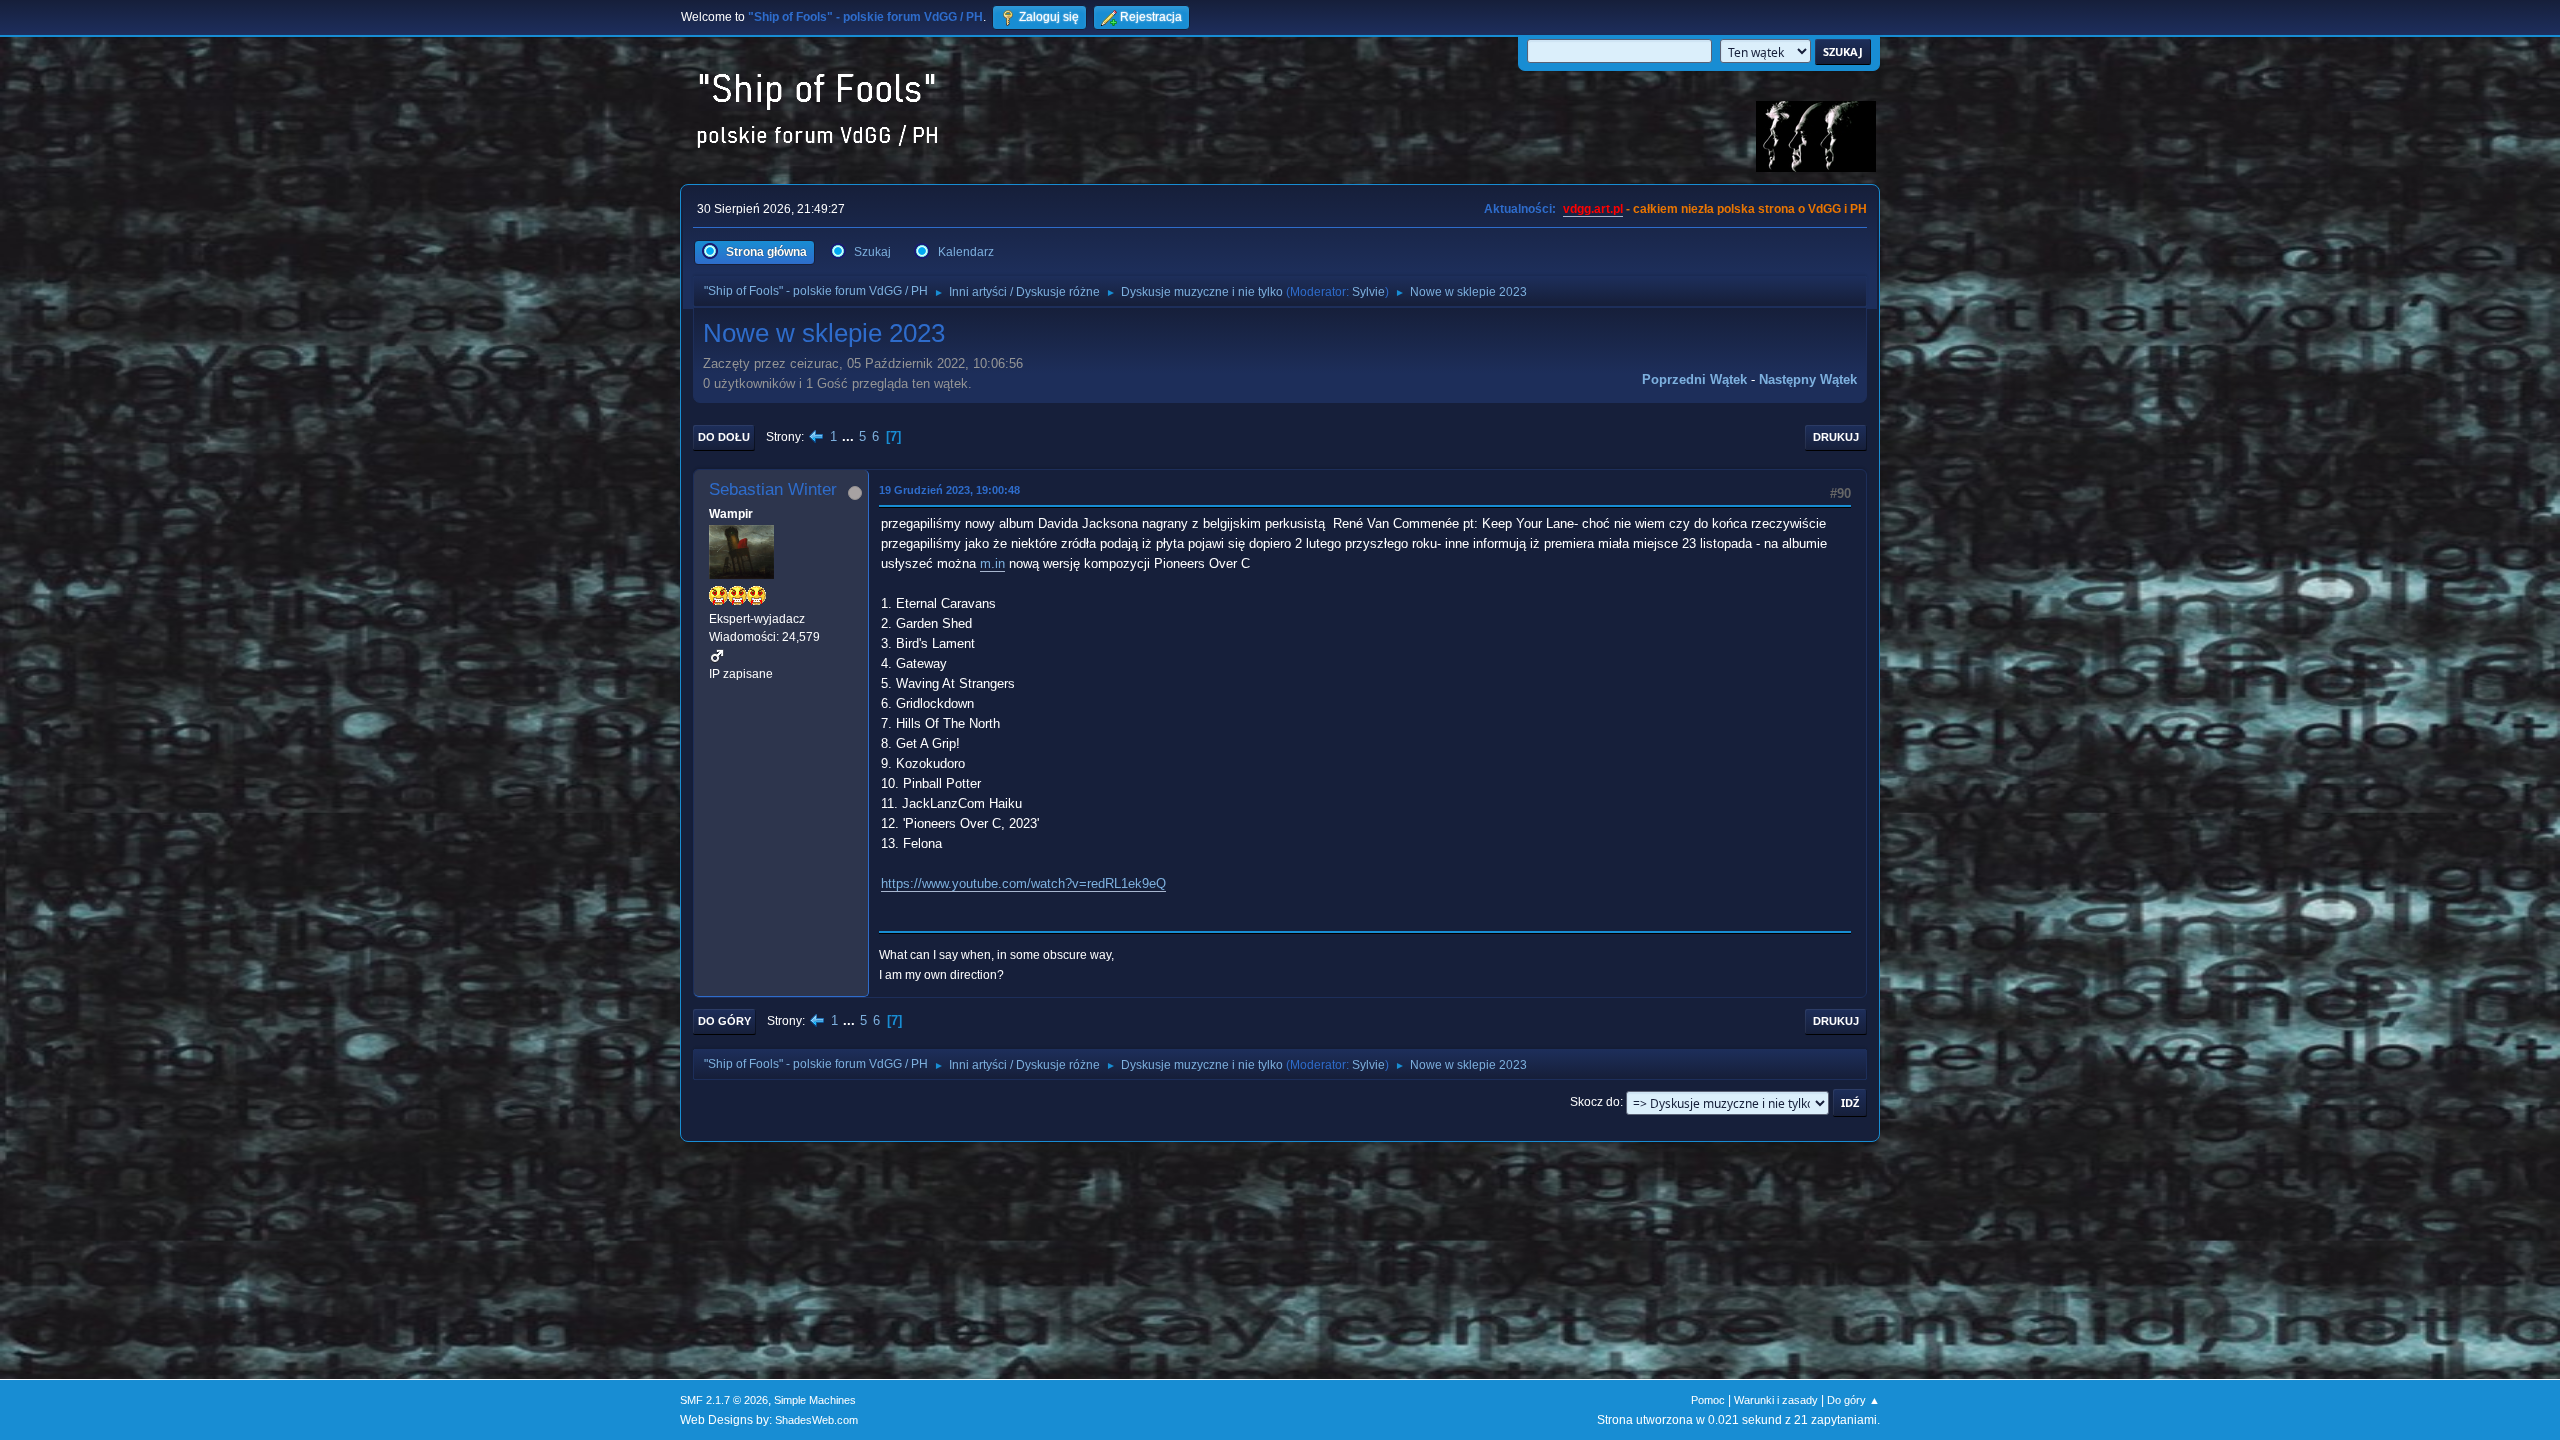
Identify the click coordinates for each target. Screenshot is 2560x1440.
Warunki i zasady (1776, 1400)
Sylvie (1368, 292)
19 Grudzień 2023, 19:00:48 (949, 490)
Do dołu (724, 437)
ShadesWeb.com (816, 1420)
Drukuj (1836, 437)
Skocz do (1595, 1102)
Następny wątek (1808, 379)
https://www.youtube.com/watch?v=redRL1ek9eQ (1023, 883)
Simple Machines (815, 1400)
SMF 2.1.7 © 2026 (724, 1400)
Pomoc (1708, 1400)
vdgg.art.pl (1593, 209)
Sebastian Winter (773, 489)
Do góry (724, 1021)
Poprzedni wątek (1694, 379)
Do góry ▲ (1853, 1400)
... (850, 436)
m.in (992, 563)
